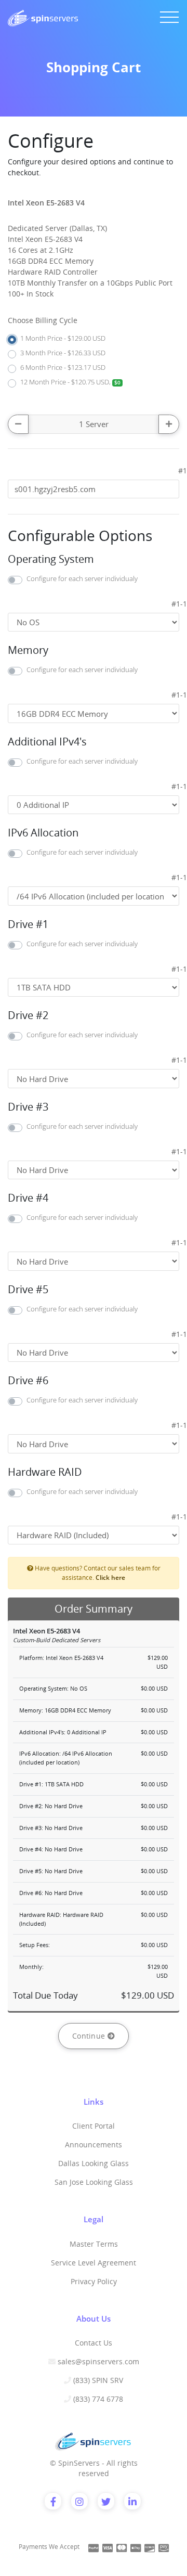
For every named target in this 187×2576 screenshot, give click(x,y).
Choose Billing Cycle (43, 320)
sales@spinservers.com (98, 2361)
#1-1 (179, 604)
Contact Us (94, 2343)
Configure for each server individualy (82, 578)
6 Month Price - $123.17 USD (63, 367)
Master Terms (94, 2244)
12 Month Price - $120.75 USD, (70, 382)
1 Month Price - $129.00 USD (63, 338)
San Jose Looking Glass (94, 2182)
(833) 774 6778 (98, 2399)
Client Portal (94, 2126)
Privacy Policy (94, 2281)
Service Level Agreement (94, 2263)
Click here (110, 1577)
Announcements (94, 2144)
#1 (183, 471)
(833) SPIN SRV (98, 2380)
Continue (90, 2036)
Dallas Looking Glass (94, 2163)
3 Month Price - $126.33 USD (63, 353)
